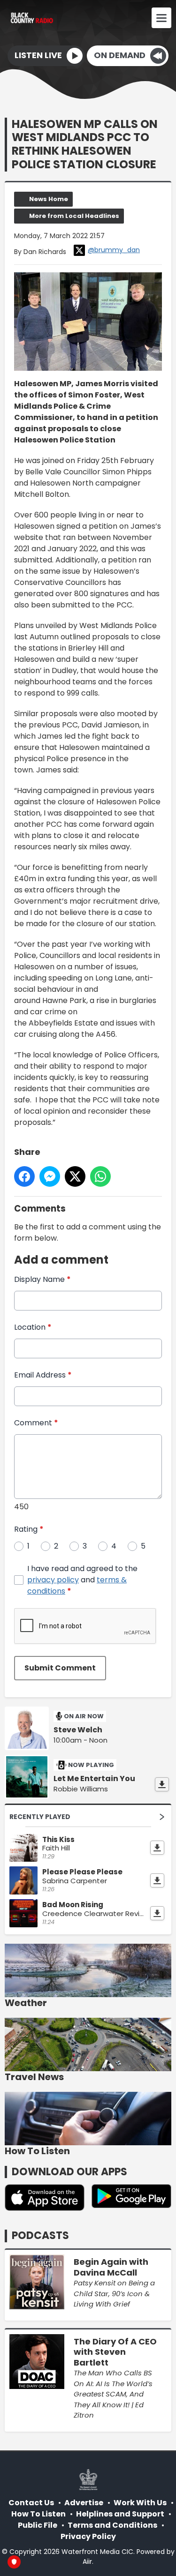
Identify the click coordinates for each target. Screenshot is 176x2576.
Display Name (42, 1279)
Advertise (84, 2503)
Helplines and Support (120, 2514)
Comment (36, 1423)
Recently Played (40, 1817)
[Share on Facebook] (24, 1176)
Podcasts (40, 2235)
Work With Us (140, 2503)
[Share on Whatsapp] (100, 1176)
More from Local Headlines (74, 216)
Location (33, 1327)
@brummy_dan (114, 250)
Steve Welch (78, 1730)
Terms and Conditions (112, 2525)
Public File (38, 2525)
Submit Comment (60, 1668)
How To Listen (38, 2514)
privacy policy (53, 1580)
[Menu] (161, 18)
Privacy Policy (88, 2536)
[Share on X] (75, 1176)
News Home (49, 199)
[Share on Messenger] (50, 1176)
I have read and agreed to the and (82, 1580)
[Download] (162, 1784)
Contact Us (31, 2503)
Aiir (87, 2561)
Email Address (43, 1375)
